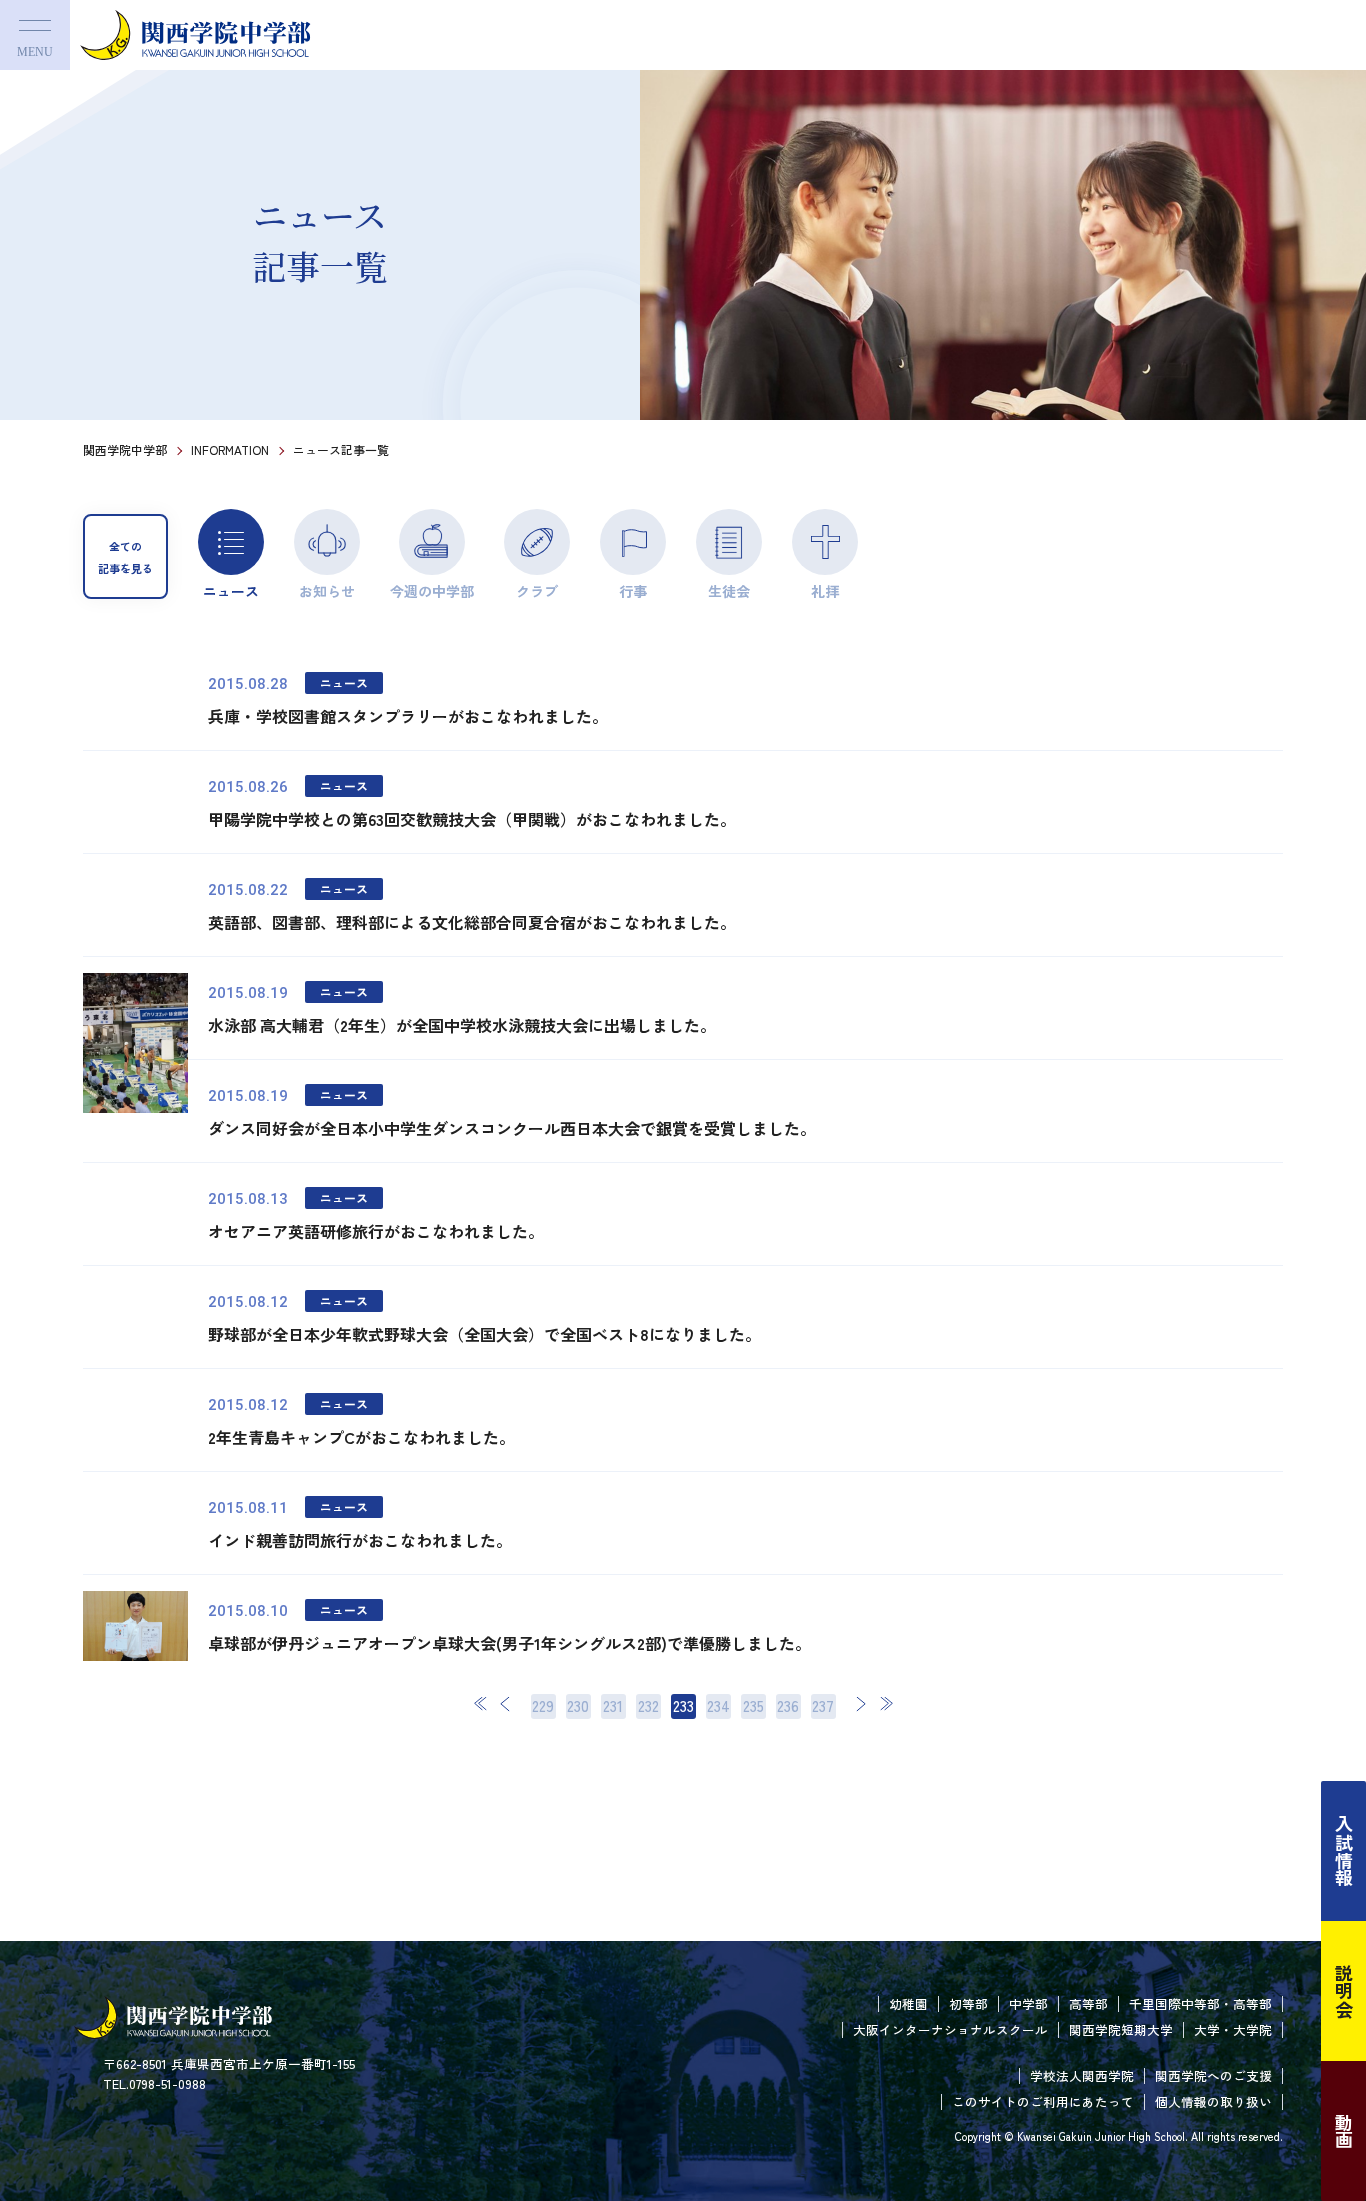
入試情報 (1344, 1851)
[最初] (481, 1703)
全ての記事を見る (125, 557)
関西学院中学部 (125, 449)
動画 (1344, 2131)
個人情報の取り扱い (1213, 2101)
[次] (861, 1703)
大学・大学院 (1233, 2029)
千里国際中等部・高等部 (1200, 2003)
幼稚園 (908, 2003)
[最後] (886, 1703)
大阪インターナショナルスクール (950, 2029)
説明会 (1344, 1991)
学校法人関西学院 (1082, 2075)
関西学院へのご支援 (1213, 2075)
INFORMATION (230, 449)
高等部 (1088, 2003)
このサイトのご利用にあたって (1043, 2101)
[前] (506, 1703)
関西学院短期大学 (1121, 2029)
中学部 (1028, 2003)
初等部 (968, 2003)
